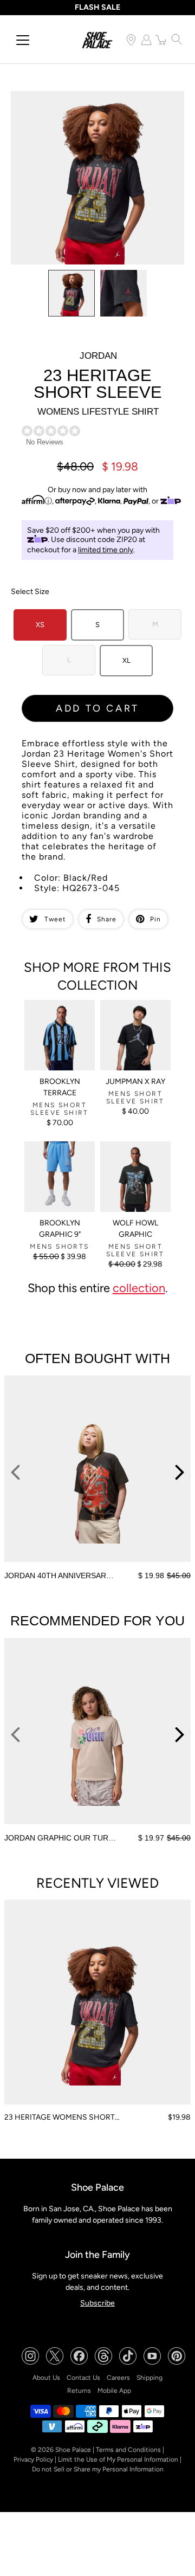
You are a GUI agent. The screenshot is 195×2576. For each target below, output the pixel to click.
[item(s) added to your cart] (161, 40)
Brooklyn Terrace (60, 1087)
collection (139, 1288)
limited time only (106, 550)
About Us (46, 2378)
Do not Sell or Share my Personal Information (98, 2469)
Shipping (149, 2378)
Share (107, 919)
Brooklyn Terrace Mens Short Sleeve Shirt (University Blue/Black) (57, 1018)
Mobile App (114, 2391)
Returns (79, 2391)
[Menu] (23, 40)
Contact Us (83, 2378)
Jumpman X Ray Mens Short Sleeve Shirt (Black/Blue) (132, 1014)
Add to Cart (97, 708)
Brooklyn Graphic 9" (60, 1229)
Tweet (55, 919)
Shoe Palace (73, 2450)
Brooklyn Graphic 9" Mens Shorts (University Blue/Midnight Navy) (59, 1160)
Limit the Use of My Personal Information (118, 2459)
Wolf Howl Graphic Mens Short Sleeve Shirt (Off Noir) (132, 1155)
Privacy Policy (33, 2459)
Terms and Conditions (128, 2450)
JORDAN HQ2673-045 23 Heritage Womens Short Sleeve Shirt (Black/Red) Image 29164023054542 (97, 100)
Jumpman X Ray (135, 1082)
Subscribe (97, 2303)
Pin (155, 919)
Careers (118, 2378)
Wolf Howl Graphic (135, 1229)
